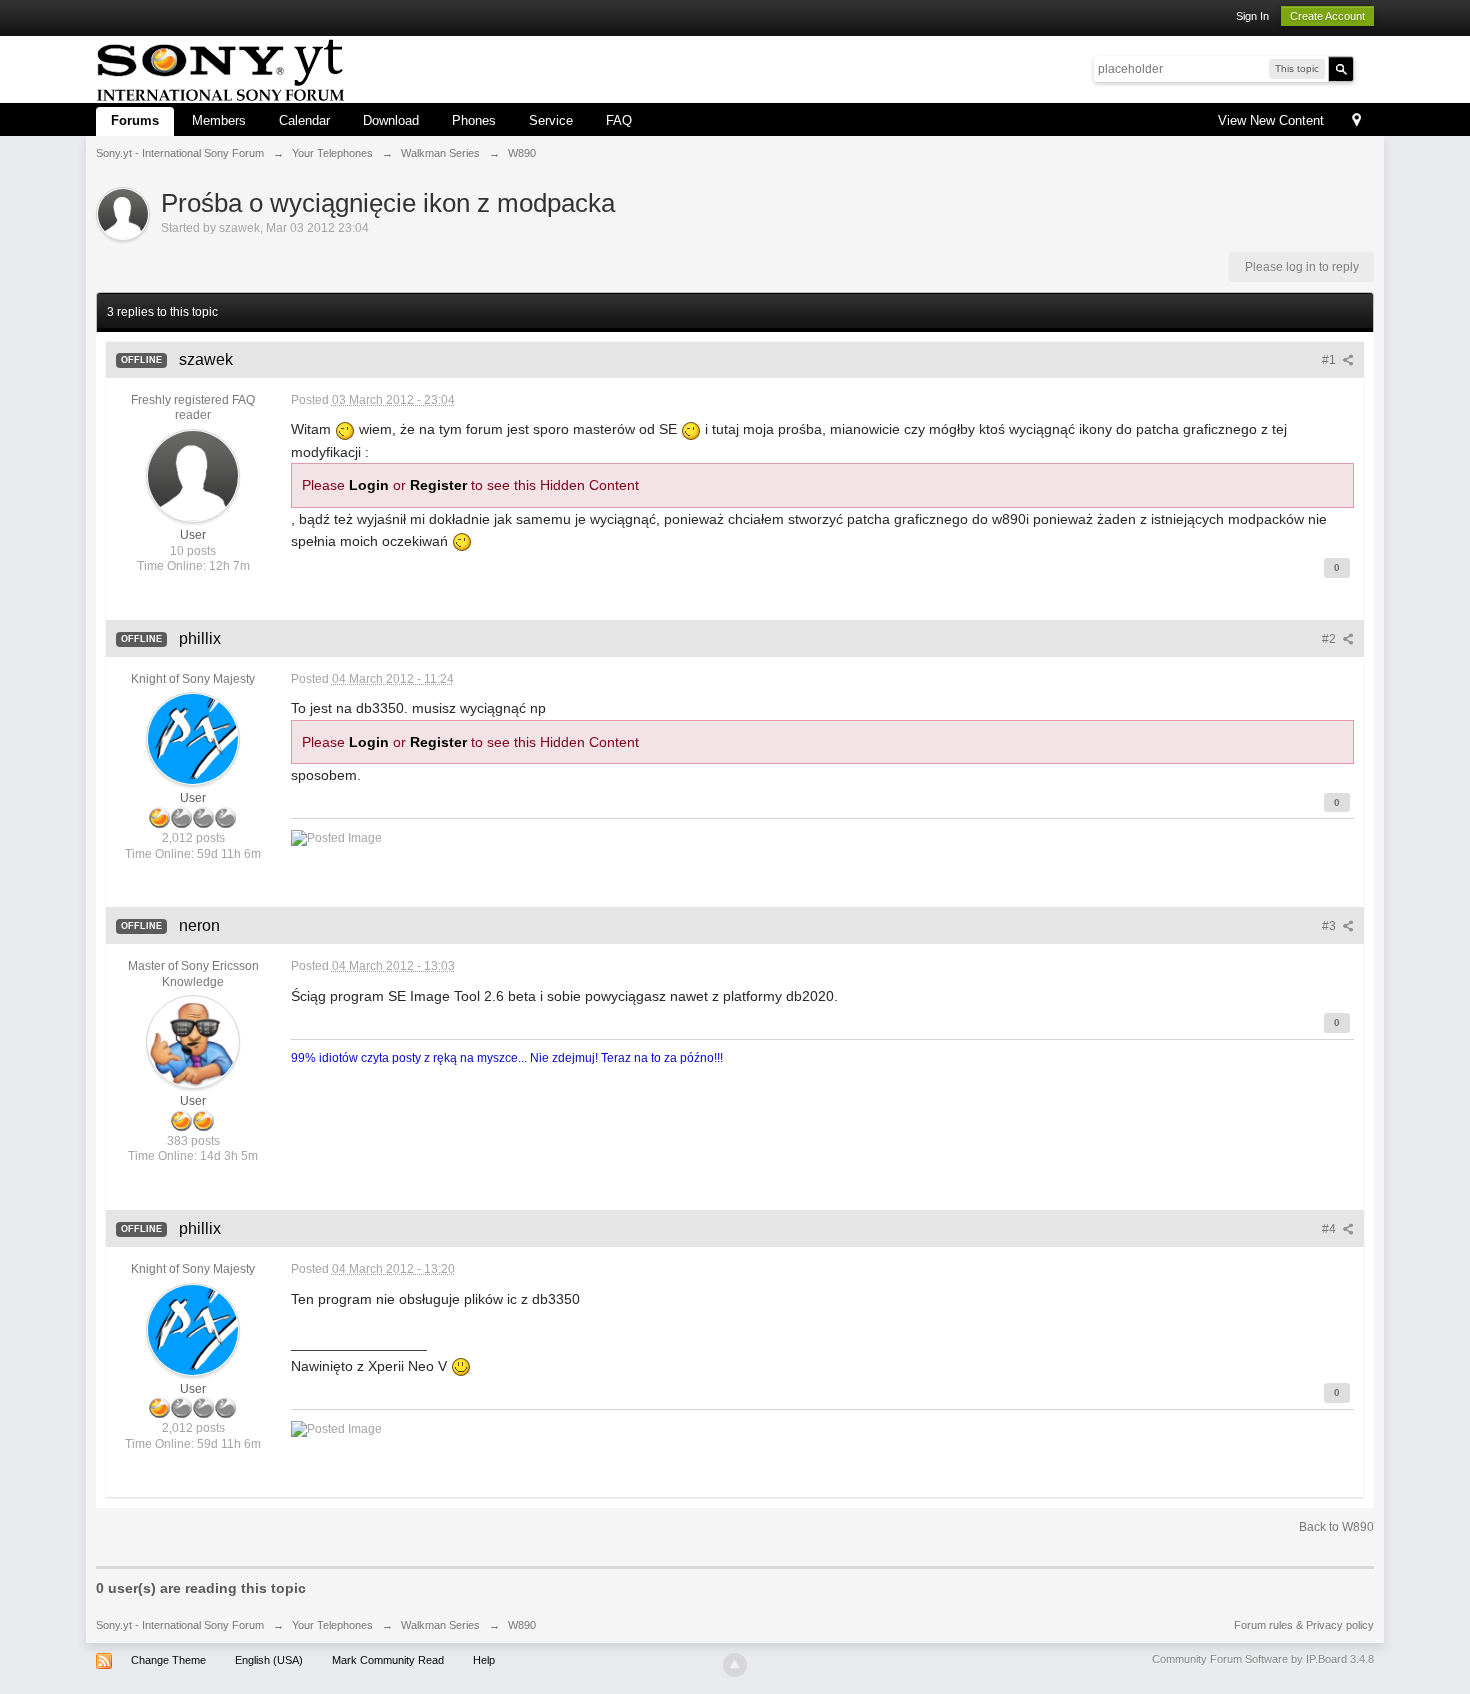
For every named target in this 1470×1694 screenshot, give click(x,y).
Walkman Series (440, 1625)
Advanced (1366, 68)
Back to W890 (1336, 1527)
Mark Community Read (388, 1660)
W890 (522, 1625)
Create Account (1327, 16)
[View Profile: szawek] (193, 475)
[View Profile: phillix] (193, 739)
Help (484, 1660)
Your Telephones (332, 1625)
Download (391, 120)
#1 (1330, 360)
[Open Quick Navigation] (1356, 121)
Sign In (1252, 16)
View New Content (1271, 120)
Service (551, 120)
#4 (1330, 1229)
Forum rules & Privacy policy (1304, 1625)
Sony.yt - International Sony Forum (180, 1625)
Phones (474, 120)
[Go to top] (735, 1665)
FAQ (619, 120)
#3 (1330, 926)
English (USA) (269, 1660)
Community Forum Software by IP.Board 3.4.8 (1263, 1659)
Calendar (304, 120)
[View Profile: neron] (193, 1041)
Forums (135, 120)
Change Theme (168, 1660)
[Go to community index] (220, 67)
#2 (1330, 639)
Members (219, 120)
